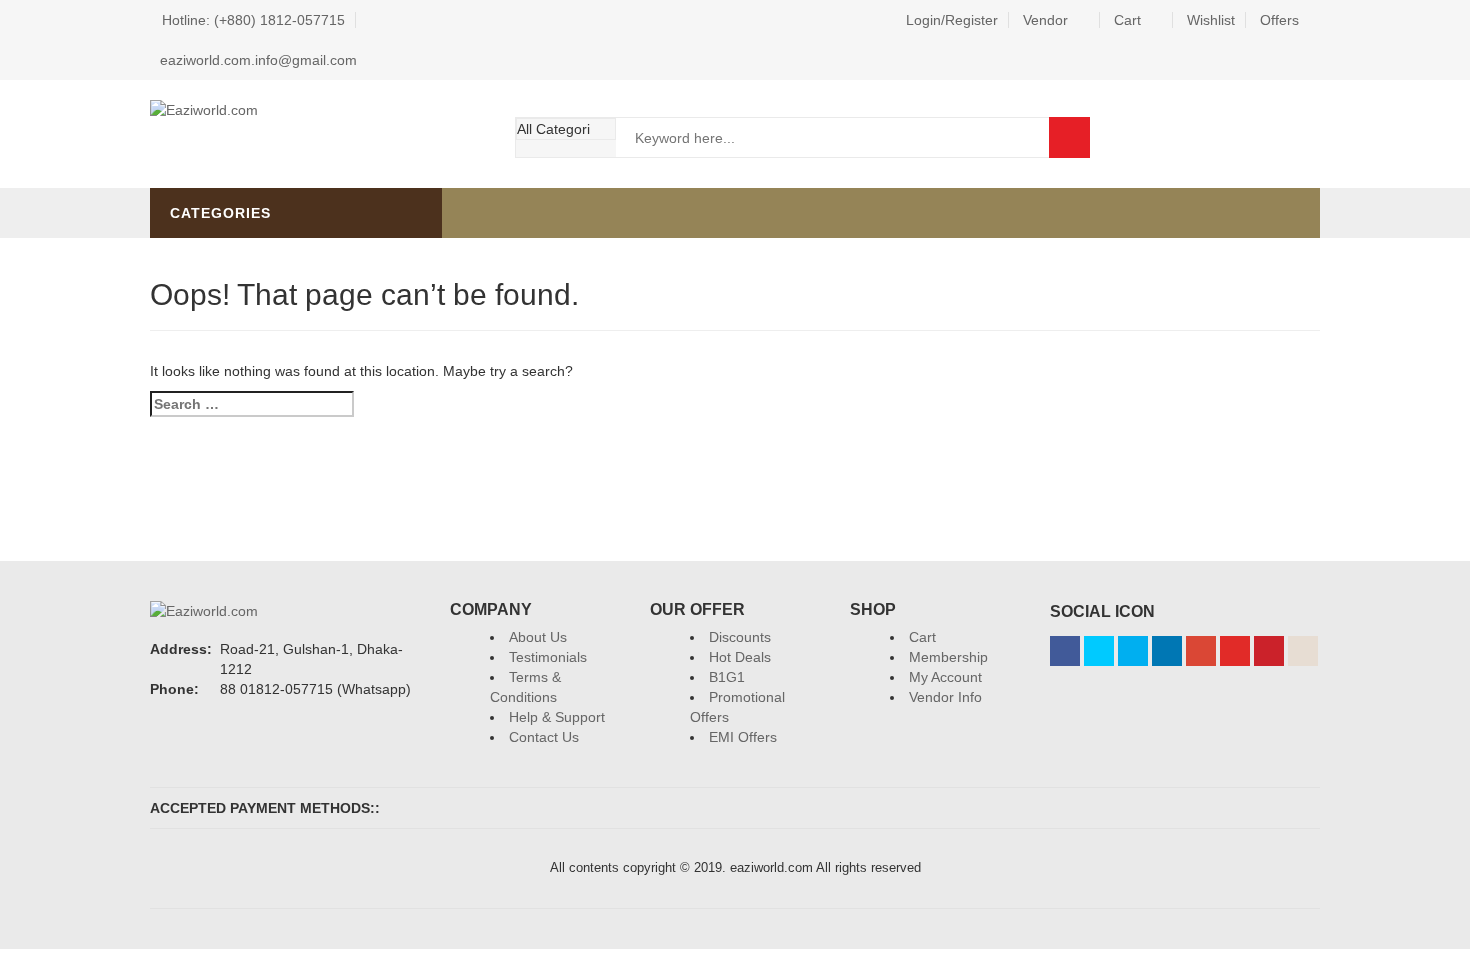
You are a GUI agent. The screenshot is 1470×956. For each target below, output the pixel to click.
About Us (538, 637)
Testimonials (548, 657)
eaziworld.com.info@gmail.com (258, 60)
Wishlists (1245, 136)
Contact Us (544, 737)
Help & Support (557, 717)
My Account (945, 677)
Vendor (1045, 20)
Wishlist (1211, 20)
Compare (1300, 136)
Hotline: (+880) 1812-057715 (253, 20)
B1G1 (727, 677)
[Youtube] (1235, 651)
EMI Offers (743, 737)
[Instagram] (1303, 651)
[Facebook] (1065, 651)
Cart (1127, 20)
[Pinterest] (1269, 651)
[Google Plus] (1201, 651)
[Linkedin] (1167, 651)
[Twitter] (1099, 651)
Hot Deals (740, 657)
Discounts (740, 637)
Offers (1279, 20)
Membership (948, 657)
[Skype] (1133, 651)
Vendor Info (945, 697)
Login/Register (952, 20)
